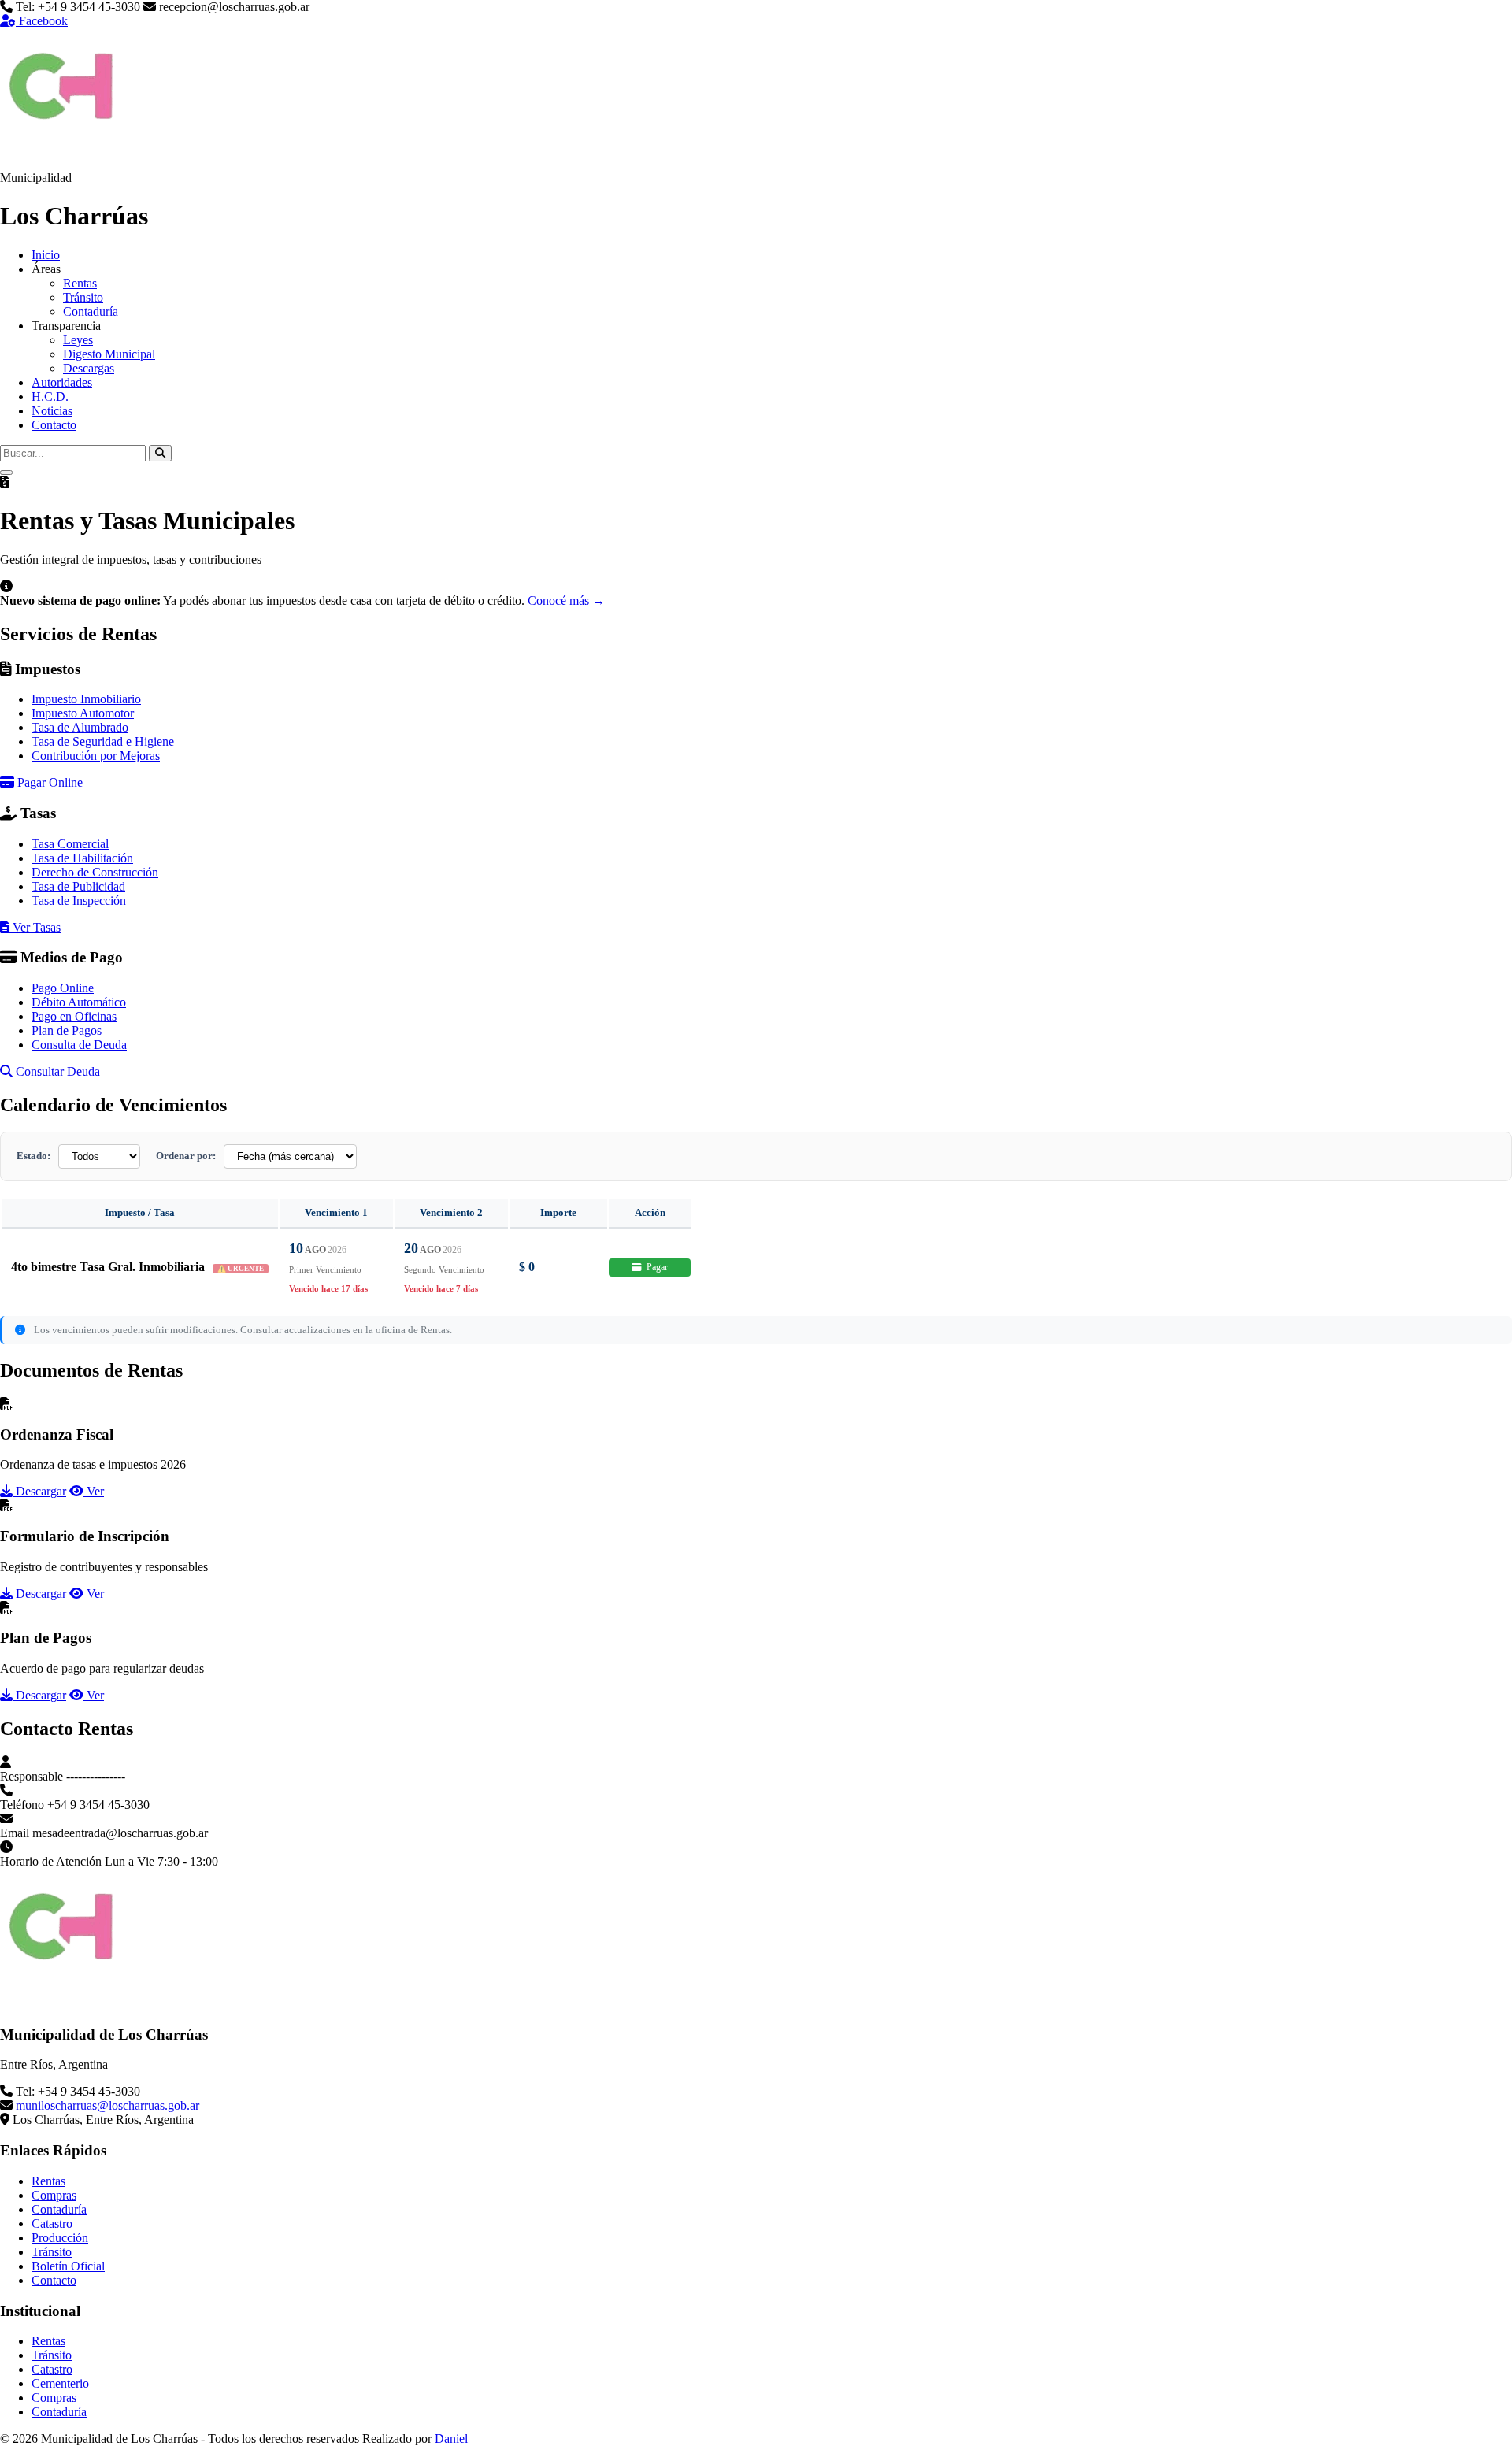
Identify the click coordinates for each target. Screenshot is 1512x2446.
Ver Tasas (35, 927)
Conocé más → (566, 600)
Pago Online (63, 988)
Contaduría (91, 311)
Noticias (52, 411)
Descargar (39, 1491)
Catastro (52, 2224)
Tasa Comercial (70, 844)
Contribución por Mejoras (96, 756)
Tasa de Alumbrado (80, 727)
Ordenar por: (186, 1156)
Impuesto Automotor (83, 713)
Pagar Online (48, 782)
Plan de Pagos (67, 1030)
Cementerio (60, 2383)
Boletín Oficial (68, 2266)
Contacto (54, 425)
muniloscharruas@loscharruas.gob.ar (107, 2105)
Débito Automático (79, 1002)
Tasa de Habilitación (82, 858)
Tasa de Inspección (79, 901)
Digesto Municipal (109, 354)
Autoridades (62, 382)
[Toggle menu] (6, 473)
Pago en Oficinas (74, 1016)
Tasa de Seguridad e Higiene (103, 741)
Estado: (33, 1156)
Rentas (80, 283)
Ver (94, 1491)
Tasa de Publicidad (78, 886)
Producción (60, 2238)
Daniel (451, 2439)
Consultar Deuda (56, 1071)
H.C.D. (50, 397)
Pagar (656, 1267)
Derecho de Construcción (95, 872)
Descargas (89, 368)
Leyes (78, 340)
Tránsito (83, 297)
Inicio (46, 255)
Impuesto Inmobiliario (86, 699)
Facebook (42, 21)
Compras (54, 2195)
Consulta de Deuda (79, 1045)
